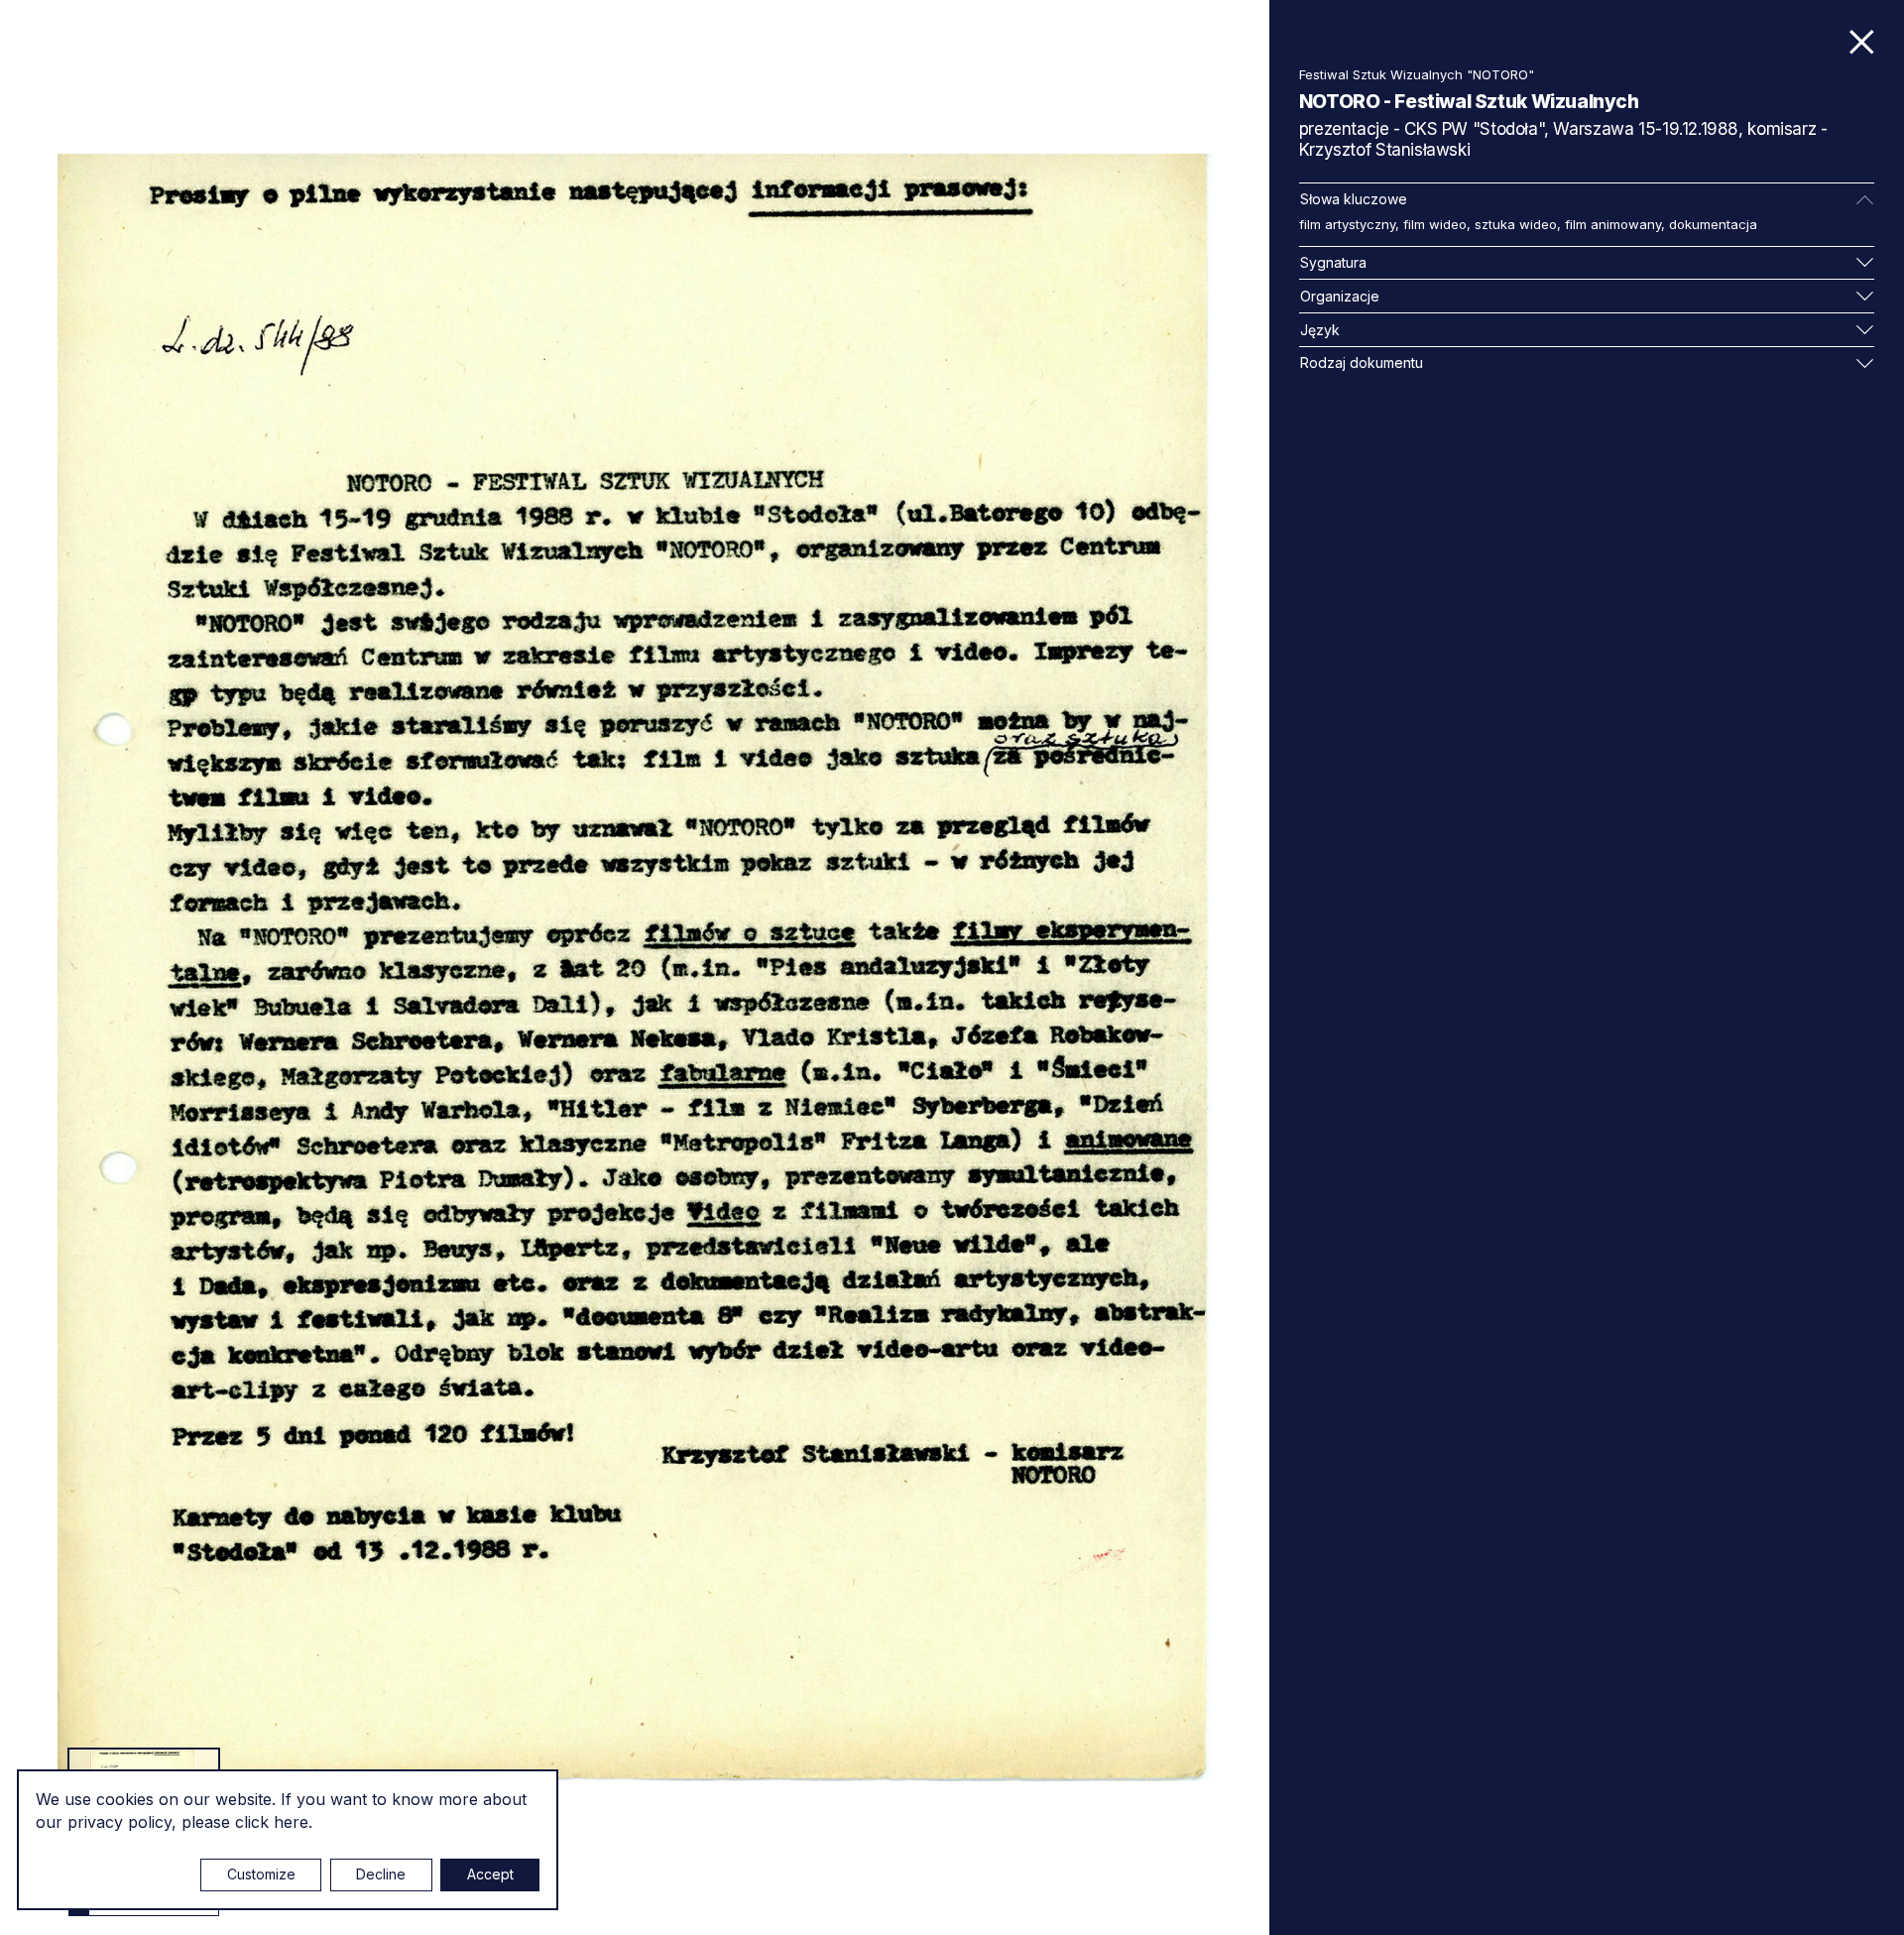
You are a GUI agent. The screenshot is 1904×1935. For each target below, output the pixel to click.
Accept (490, 1874)
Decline (381, 1874)
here (291, 1822)
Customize (261, 1874)
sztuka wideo (1516, 224)
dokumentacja (1713, 224)
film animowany (1613, 224)
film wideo (1435, 224)
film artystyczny (1347, 224)
